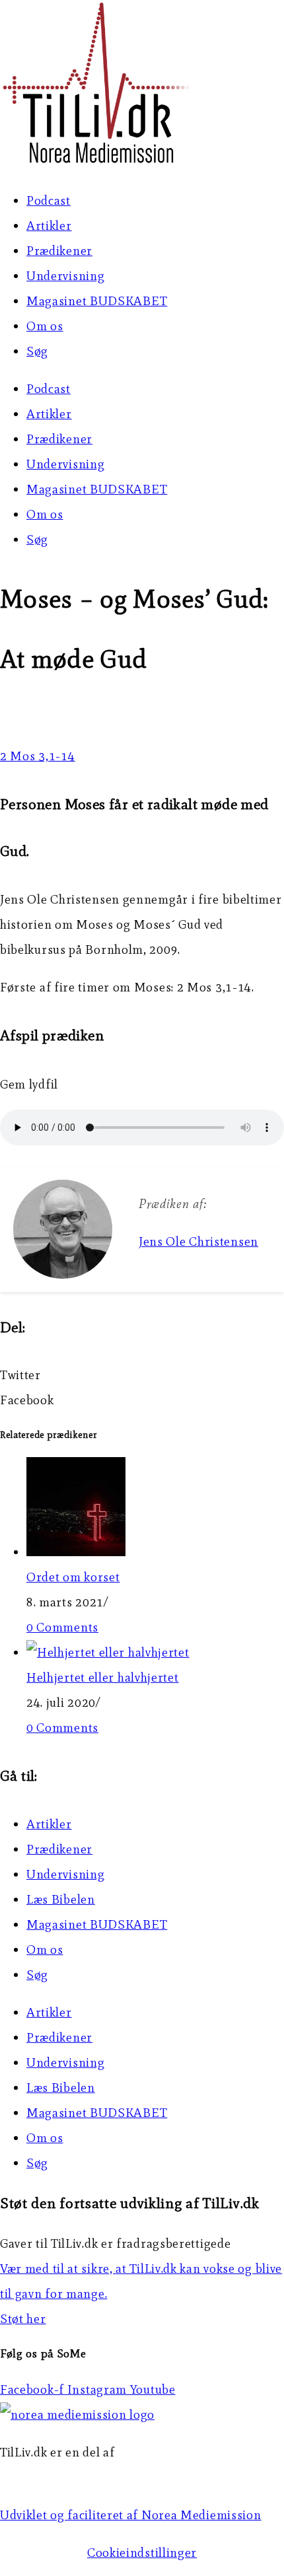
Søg (37, 351)
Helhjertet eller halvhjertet (103, 1677)
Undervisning (65, 276)
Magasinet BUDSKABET (97, 301)
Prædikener (59, 251)
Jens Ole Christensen (198, 1241)
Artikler (49, 226)
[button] (142, 1375)
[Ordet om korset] (76, 1552)
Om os (45, 326)
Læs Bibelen (61, 1899)
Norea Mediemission (60, 2477)
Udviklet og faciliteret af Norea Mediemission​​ (131, 2515)
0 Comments (62, 1627)
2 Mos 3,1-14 (37, 756)
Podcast (49, 200)
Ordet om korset (73, 1577)
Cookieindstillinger (142, 2553)
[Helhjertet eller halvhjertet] (108, 1652)
